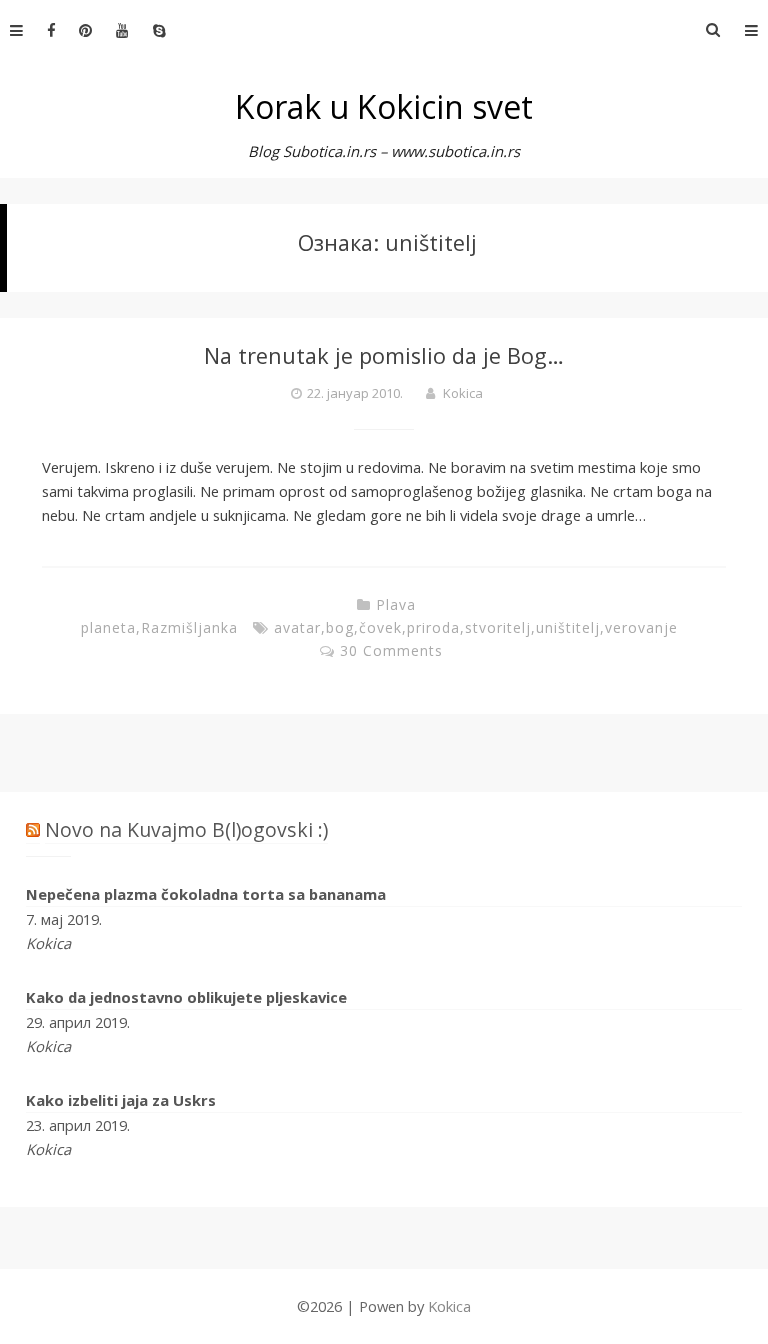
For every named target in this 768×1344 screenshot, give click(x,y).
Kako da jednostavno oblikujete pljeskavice (186, 997)
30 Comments (391, 650)
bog (340, 627)
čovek (380, 627)
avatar (297, 627)
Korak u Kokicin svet (384, 106)
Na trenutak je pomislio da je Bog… (384, 355)
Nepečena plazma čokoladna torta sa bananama (206, 894)
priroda (433, 627)
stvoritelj (498, 627)
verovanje (641, 627)
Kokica (463, 393)
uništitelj (568, 627)
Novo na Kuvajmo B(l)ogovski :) (186, 829)
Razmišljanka (189, 627)
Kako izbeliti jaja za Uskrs (121, 1100)
